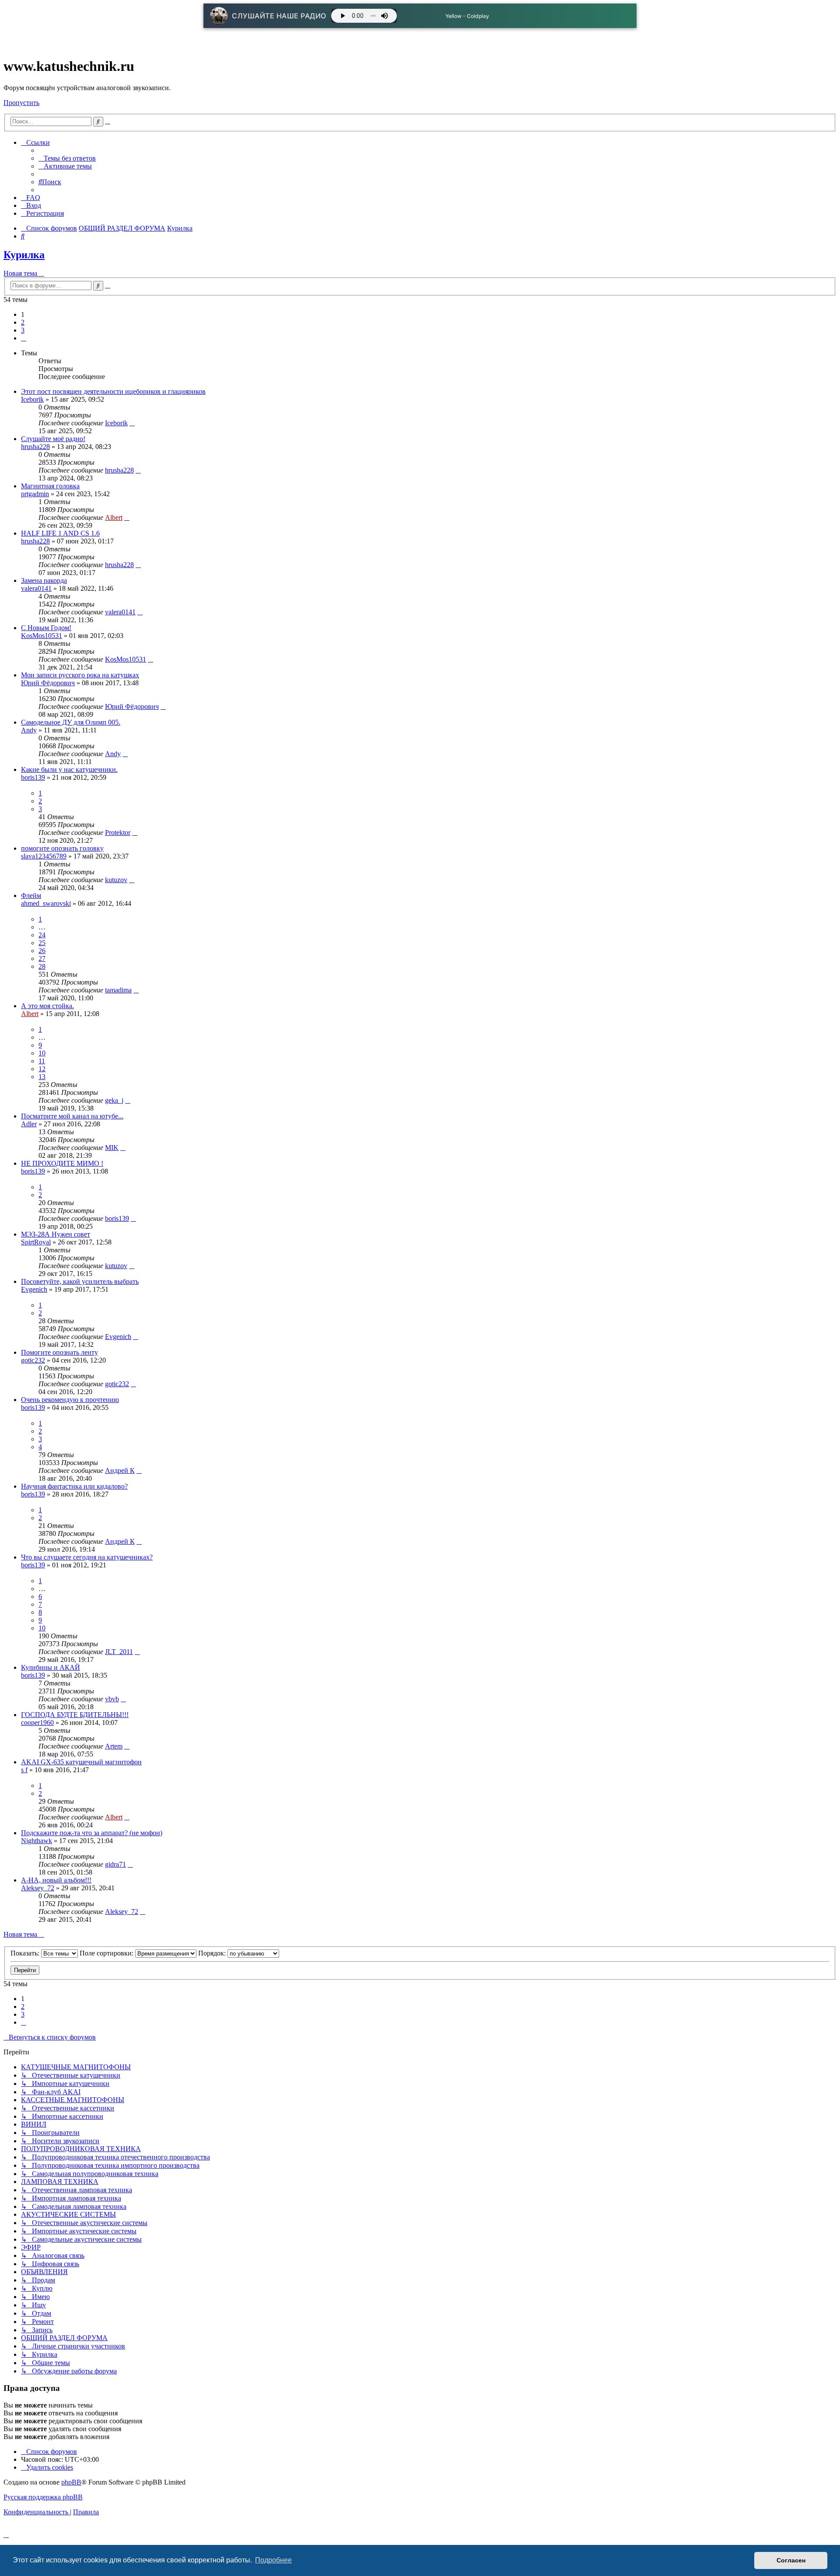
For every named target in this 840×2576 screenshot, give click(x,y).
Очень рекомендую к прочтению (70, 1400)
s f (24, 1770)
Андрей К (120, 1470)
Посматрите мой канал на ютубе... (72, 1116)
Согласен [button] (791, 2560)
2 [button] (23, 322)
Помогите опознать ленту (59, 1352)
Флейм (31, 895)
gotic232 (33, 1360)
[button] (24, 338)
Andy (29, 730)
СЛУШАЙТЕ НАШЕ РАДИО (279, 16)
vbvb (112, 1699)
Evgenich (34, 1289)
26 (42, 951)
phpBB (71, 2482)
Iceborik (32, 399)
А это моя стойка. (47, 1006)
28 (42, 966)
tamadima (118, 990)
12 (42, 1069)
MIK (112, 1148)
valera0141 (36, 588)
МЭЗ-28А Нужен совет (56, 1234)
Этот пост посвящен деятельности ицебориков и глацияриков (113, 391)
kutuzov (116, 880)
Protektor (118, 832)
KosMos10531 (42, 636)
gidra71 (115, 1864)
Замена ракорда (44, 580)
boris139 (33, 777)
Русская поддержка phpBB (43, 2497)
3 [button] (23, 330)
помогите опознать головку (62, 848)
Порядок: (213, 1953)
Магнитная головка (50, 486)
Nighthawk (37, 1841)
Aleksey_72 (38, 1888)
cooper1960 (37, 1723)
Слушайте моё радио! (53, 439)
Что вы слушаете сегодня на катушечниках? (87, 1557)
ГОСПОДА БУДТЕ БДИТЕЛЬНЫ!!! (75, 1715)
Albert (114, 517)
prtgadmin (35, 494)
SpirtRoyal (36, 1242)
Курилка (24, 255)
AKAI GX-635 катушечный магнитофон (81, 1762)
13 (42, 1077)
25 (42, 943)
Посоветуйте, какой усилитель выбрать (80, 1281)
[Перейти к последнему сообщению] (132, 423)
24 (42, 935)
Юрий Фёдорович (48, 683)
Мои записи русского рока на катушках (80, 675)
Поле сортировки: (107, 1953)
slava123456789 (44, 856)
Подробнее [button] (273, 2560)
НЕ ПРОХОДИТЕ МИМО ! (62, 1163)
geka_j (114, 1100)
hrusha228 (35, 447)
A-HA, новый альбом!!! (56, 1880)
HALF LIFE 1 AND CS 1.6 (60, 533)
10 (42, 1053)
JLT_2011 (119, 1652)
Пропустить (21, 103)
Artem (114, 1746)
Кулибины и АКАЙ (51, 1667)
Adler (29, 1124)
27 (42, 959)
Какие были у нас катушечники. (69, 769)
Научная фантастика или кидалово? (74, 1486)
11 (42, 1061)
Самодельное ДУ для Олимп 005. (71, 722)
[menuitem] (67, 158)
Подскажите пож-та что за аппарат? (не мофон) (92, 1833)
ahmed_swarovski (46, 903)
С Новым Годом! (46, 628)
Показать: (26, 1953)
